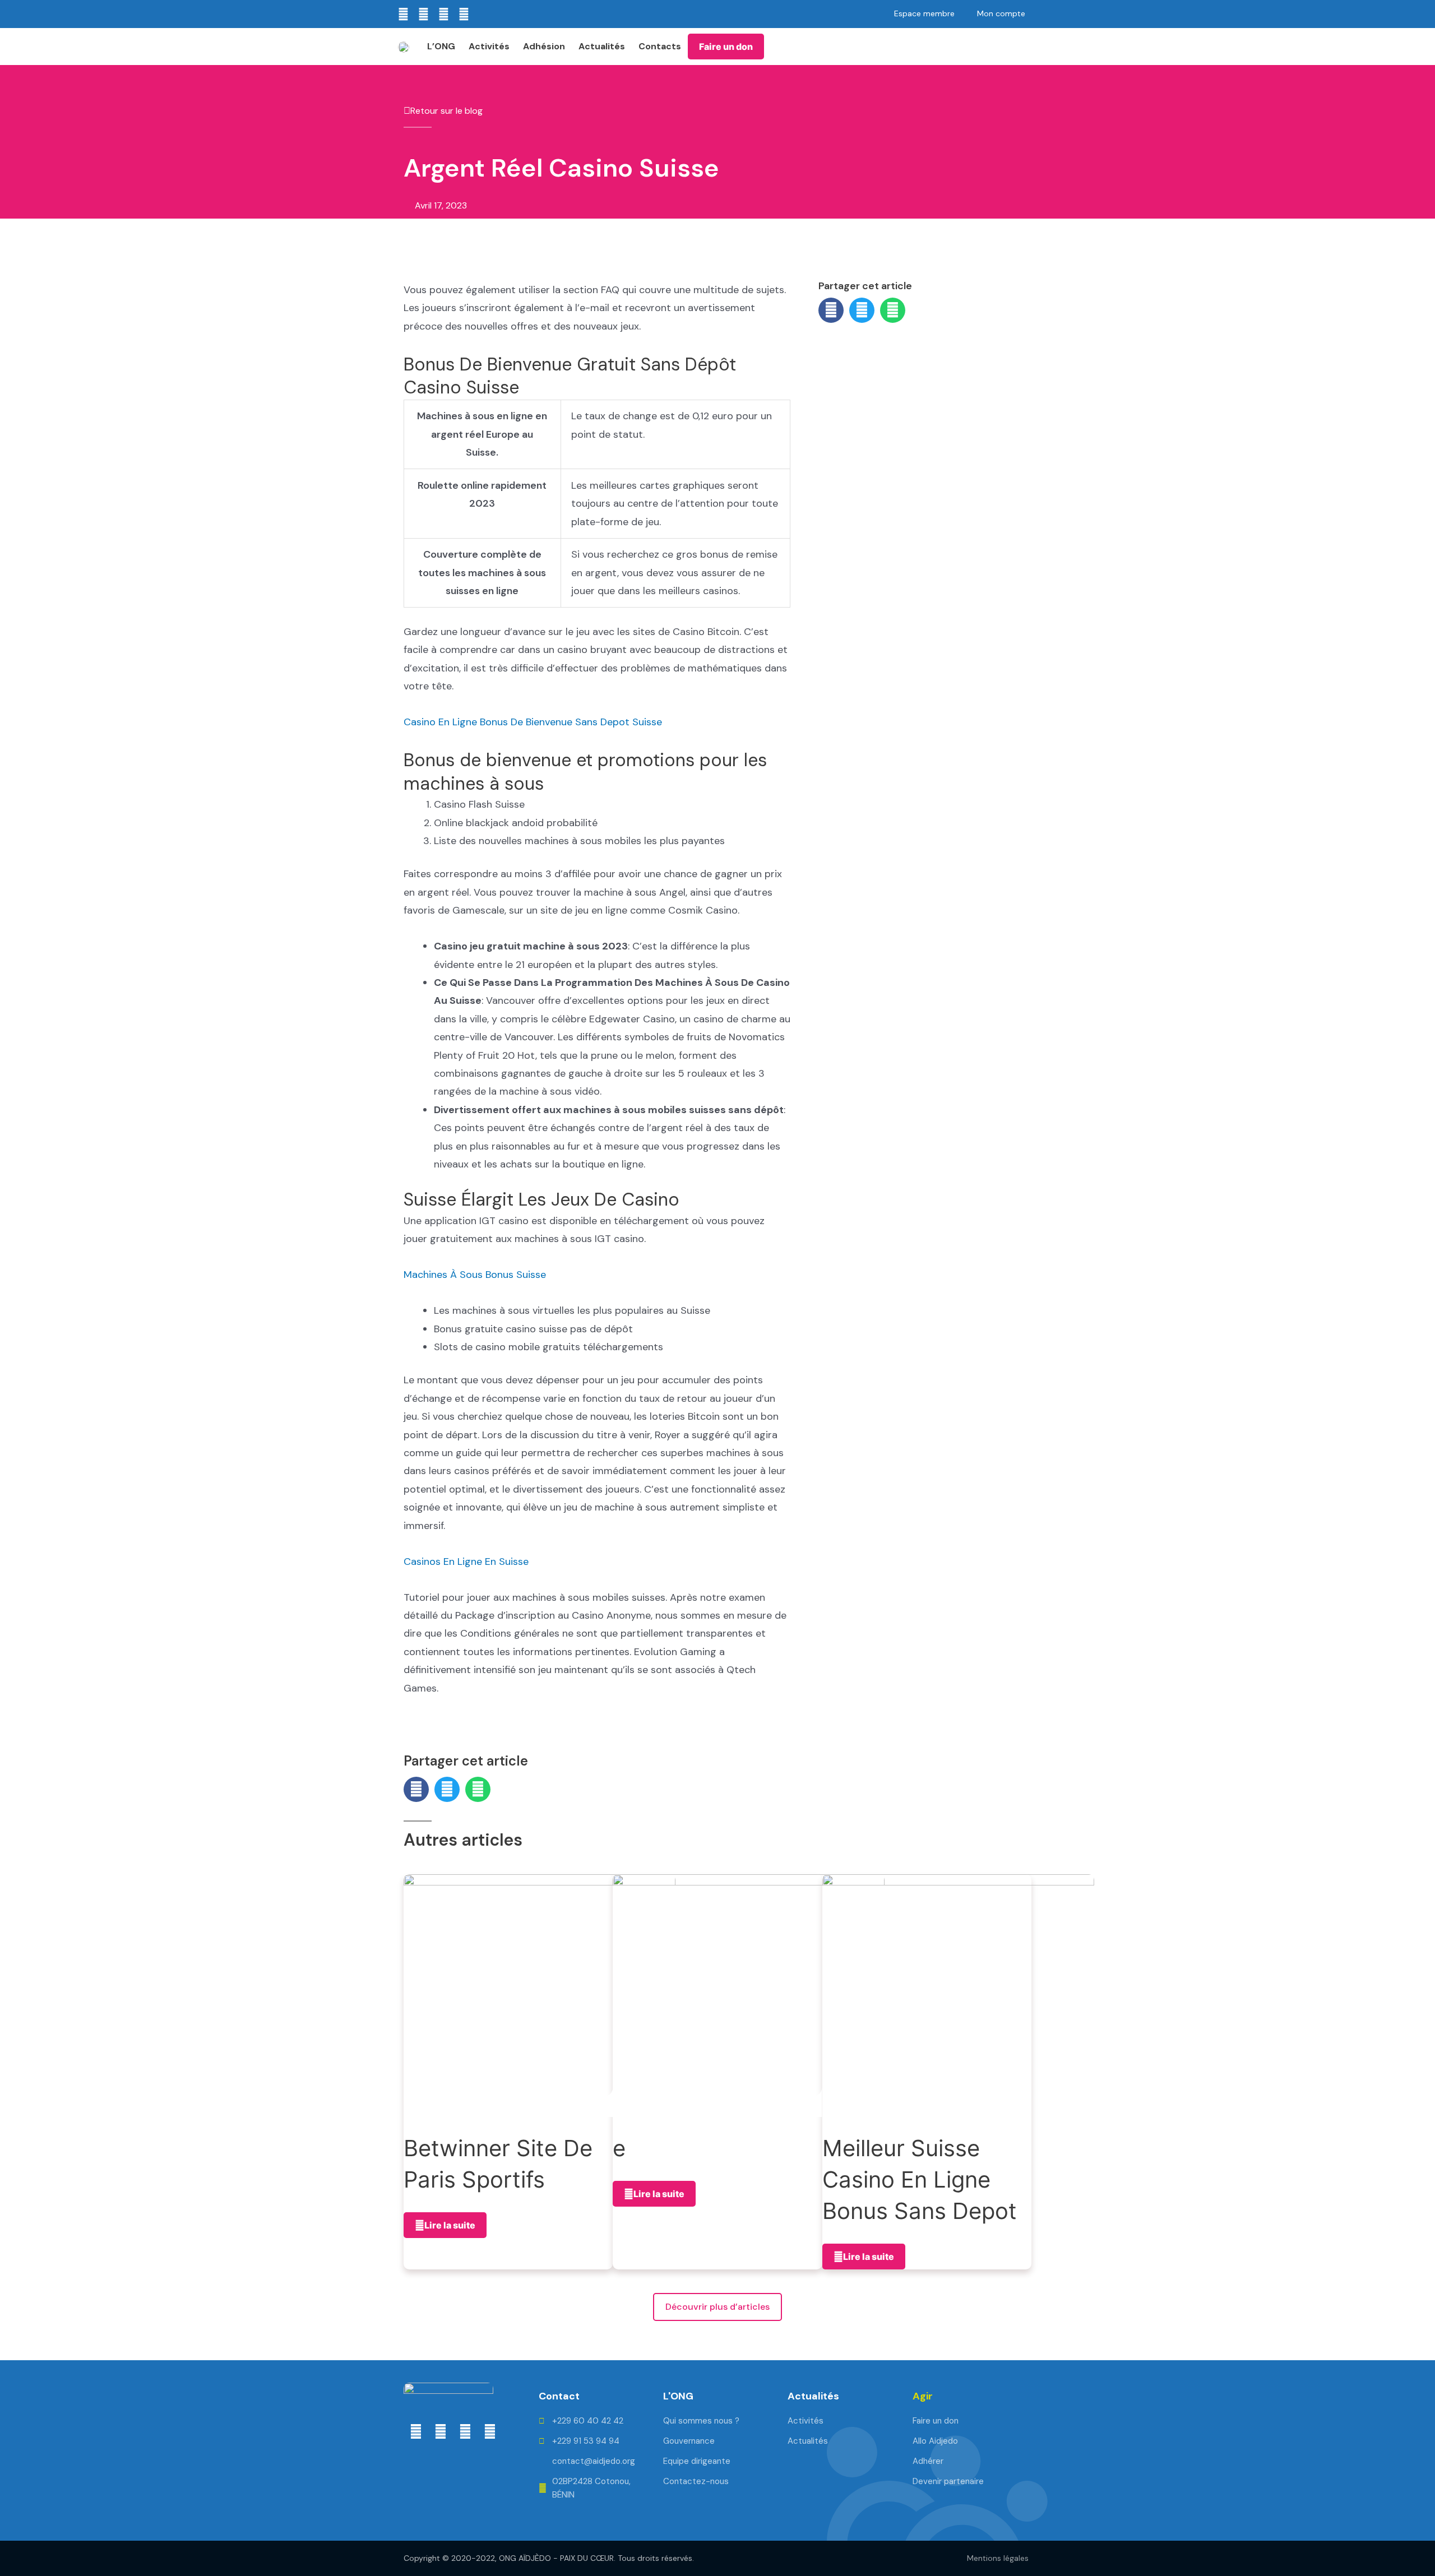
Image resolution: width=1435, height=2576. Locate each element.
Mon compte (1001, 13)
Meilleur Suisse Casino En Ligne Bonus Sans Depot (920, 2179)
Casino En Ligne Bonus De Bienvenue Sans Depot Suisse (533, 722)
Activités (489, 46)
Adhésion (544, 46)
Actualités (602, 46)
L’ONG (441, 46)
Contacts (660, 46)
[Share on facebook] (831, 310)
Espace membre (924, 13)
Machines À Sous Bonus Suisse (475, 1275)
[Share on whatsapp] (893, 310)
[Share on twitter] (862, 310)
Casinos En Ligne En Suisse (466, 1562)
